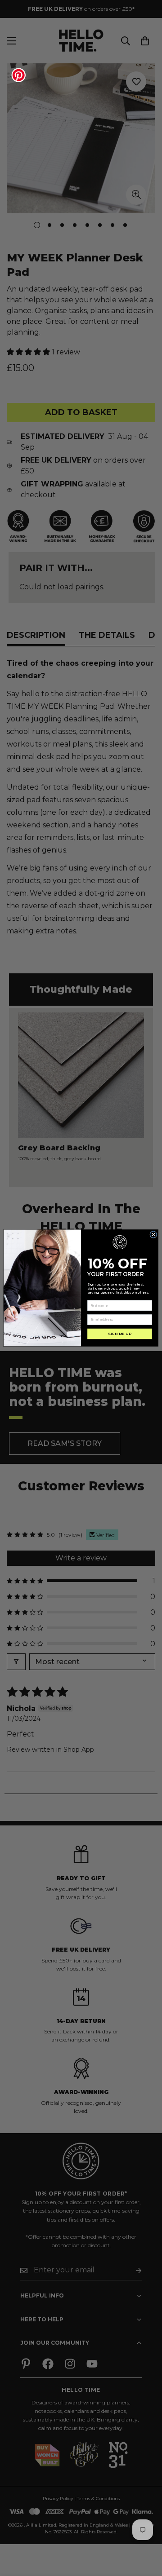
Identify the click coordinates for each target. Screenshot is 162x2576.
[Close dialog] (153, 1235)
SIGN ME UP (119, 1334)
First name (96, 1297)
